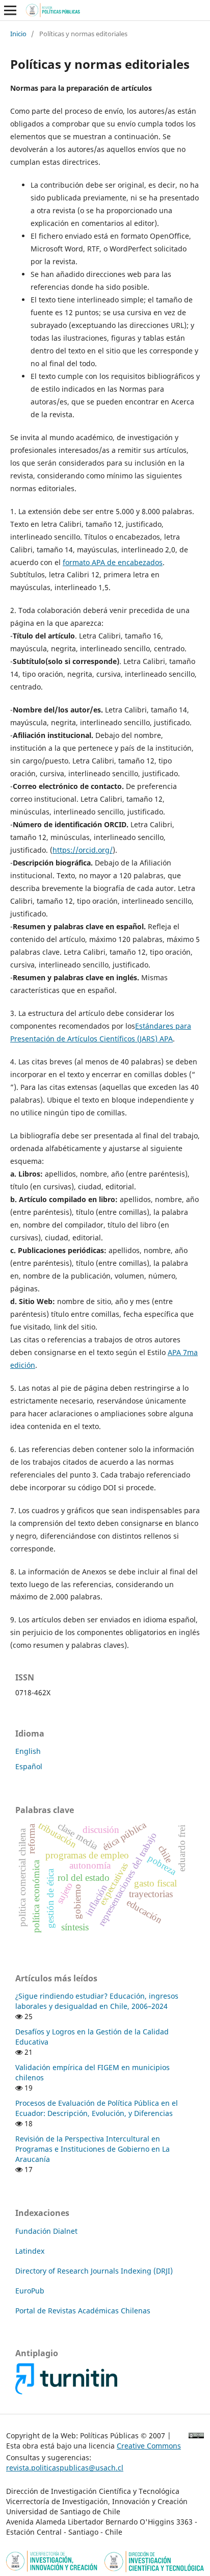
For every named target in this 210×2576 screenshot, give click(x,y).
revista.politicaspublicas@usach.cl (65, 2468)
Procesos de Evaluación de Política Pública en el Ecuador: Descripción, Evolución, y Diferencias (97, 2108)
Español (29, 1766)
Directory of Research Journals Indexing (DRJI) (94, 2271)
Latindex (30, 2251)
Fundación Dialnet (46, 2231)
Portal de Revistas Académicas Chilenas (83, 2311)
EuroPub (30, 2291)
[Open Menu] (10, 10)
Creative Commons (149, 2446)
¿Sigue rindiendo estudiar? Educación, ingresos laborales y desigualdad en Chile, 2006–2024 (97, 2001)
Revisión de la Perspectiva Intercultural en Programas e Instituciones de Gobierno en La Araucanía (93, 2149)
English (28, 1751)
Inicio (18, 34)
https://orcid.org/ (83, 850)
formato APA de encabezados (113, 562)
